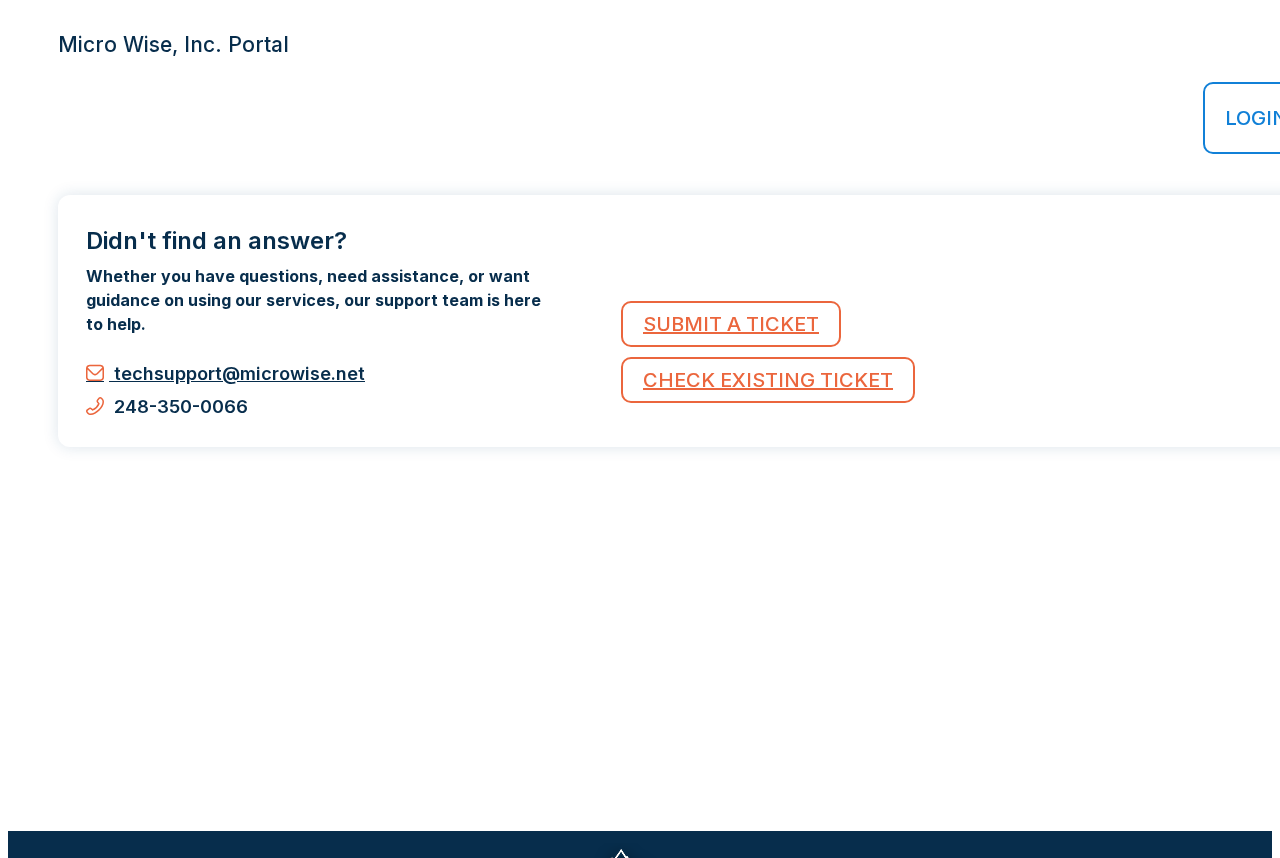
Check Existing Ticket (768, 380)
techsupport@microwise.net (237, 373)
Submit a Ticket (731, 324)
